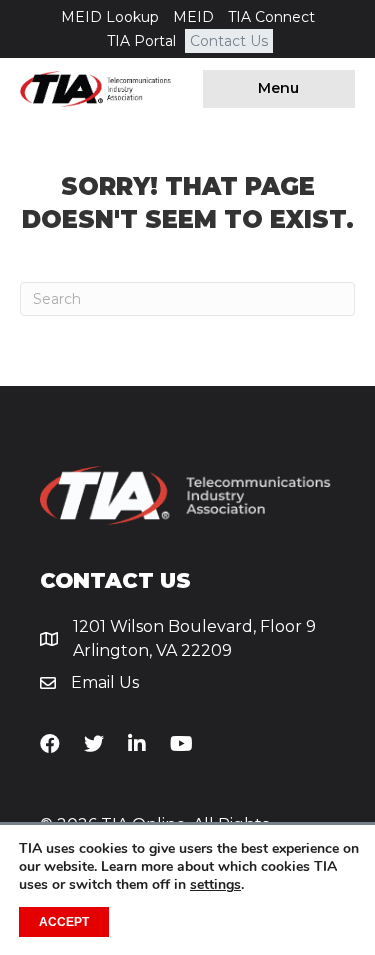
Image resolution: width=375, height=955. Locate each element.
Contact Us (229, 41)
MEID (193, 17)
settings (215, 885)
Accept (64, 922)
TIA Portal (141, 41)
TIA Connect (271, 17)
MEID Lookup (110, 17)
